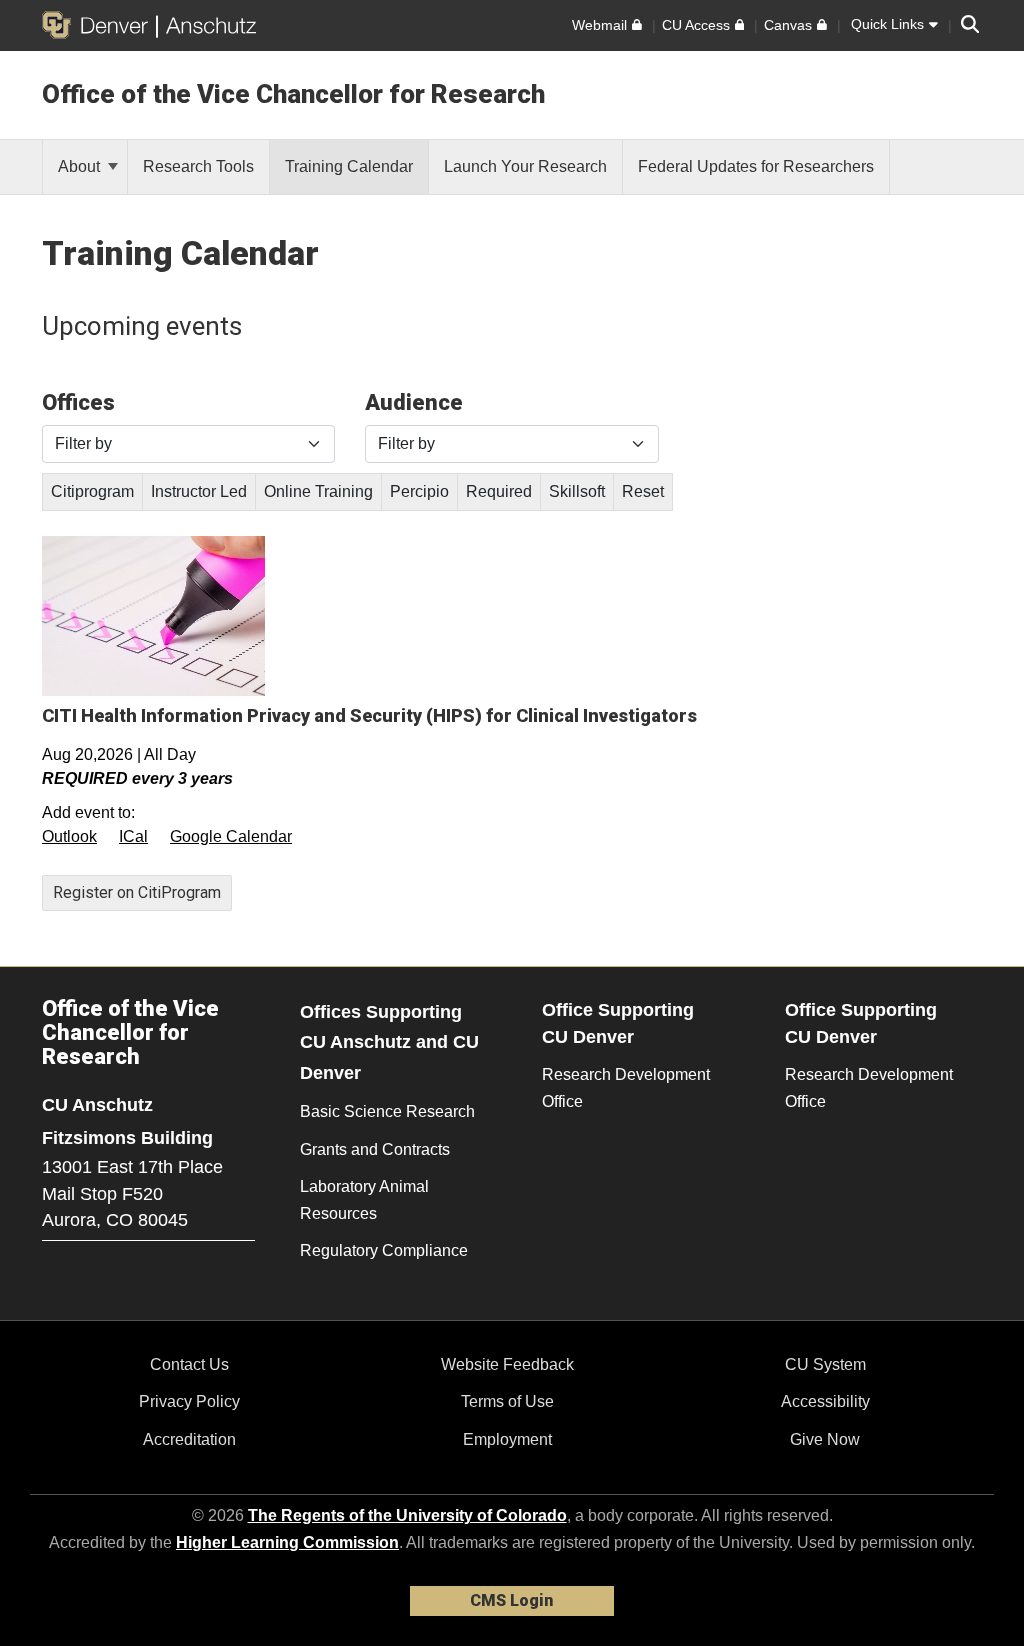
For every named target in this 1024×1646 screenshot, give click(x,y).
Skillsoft (577, 491)
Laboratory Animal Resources (364, 1200)
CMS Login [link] (511, 1600)
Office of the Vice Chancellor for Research (293, 94)
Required (499, 491)
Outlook (69, 836)
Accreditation (189, 1439)
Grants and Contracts (375, 1149)
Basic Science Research (387, 1111)
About (81, 166)
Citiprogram (92, 491)
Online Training (318, 491)
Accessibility (825, 1401)
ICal (133, 836)
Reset (643, 491)
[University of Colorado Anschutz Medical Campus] (206, 25)
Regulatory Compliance (384, 1250)
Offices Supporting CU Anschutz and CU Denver (389, 1042)
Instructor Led (199, 491)
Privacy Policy (189, 1401)
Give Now (825, 1439)
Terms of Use (507, 1401)
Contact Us (189, 1364)
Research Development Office (626, 1088)
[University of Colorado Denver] (99, 25)
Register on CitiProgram (137, 892)
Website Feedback (507, 1364)
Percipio (419, 491)
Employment (507, 1439)
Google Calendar (231, 836)
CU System (825, 1364)
